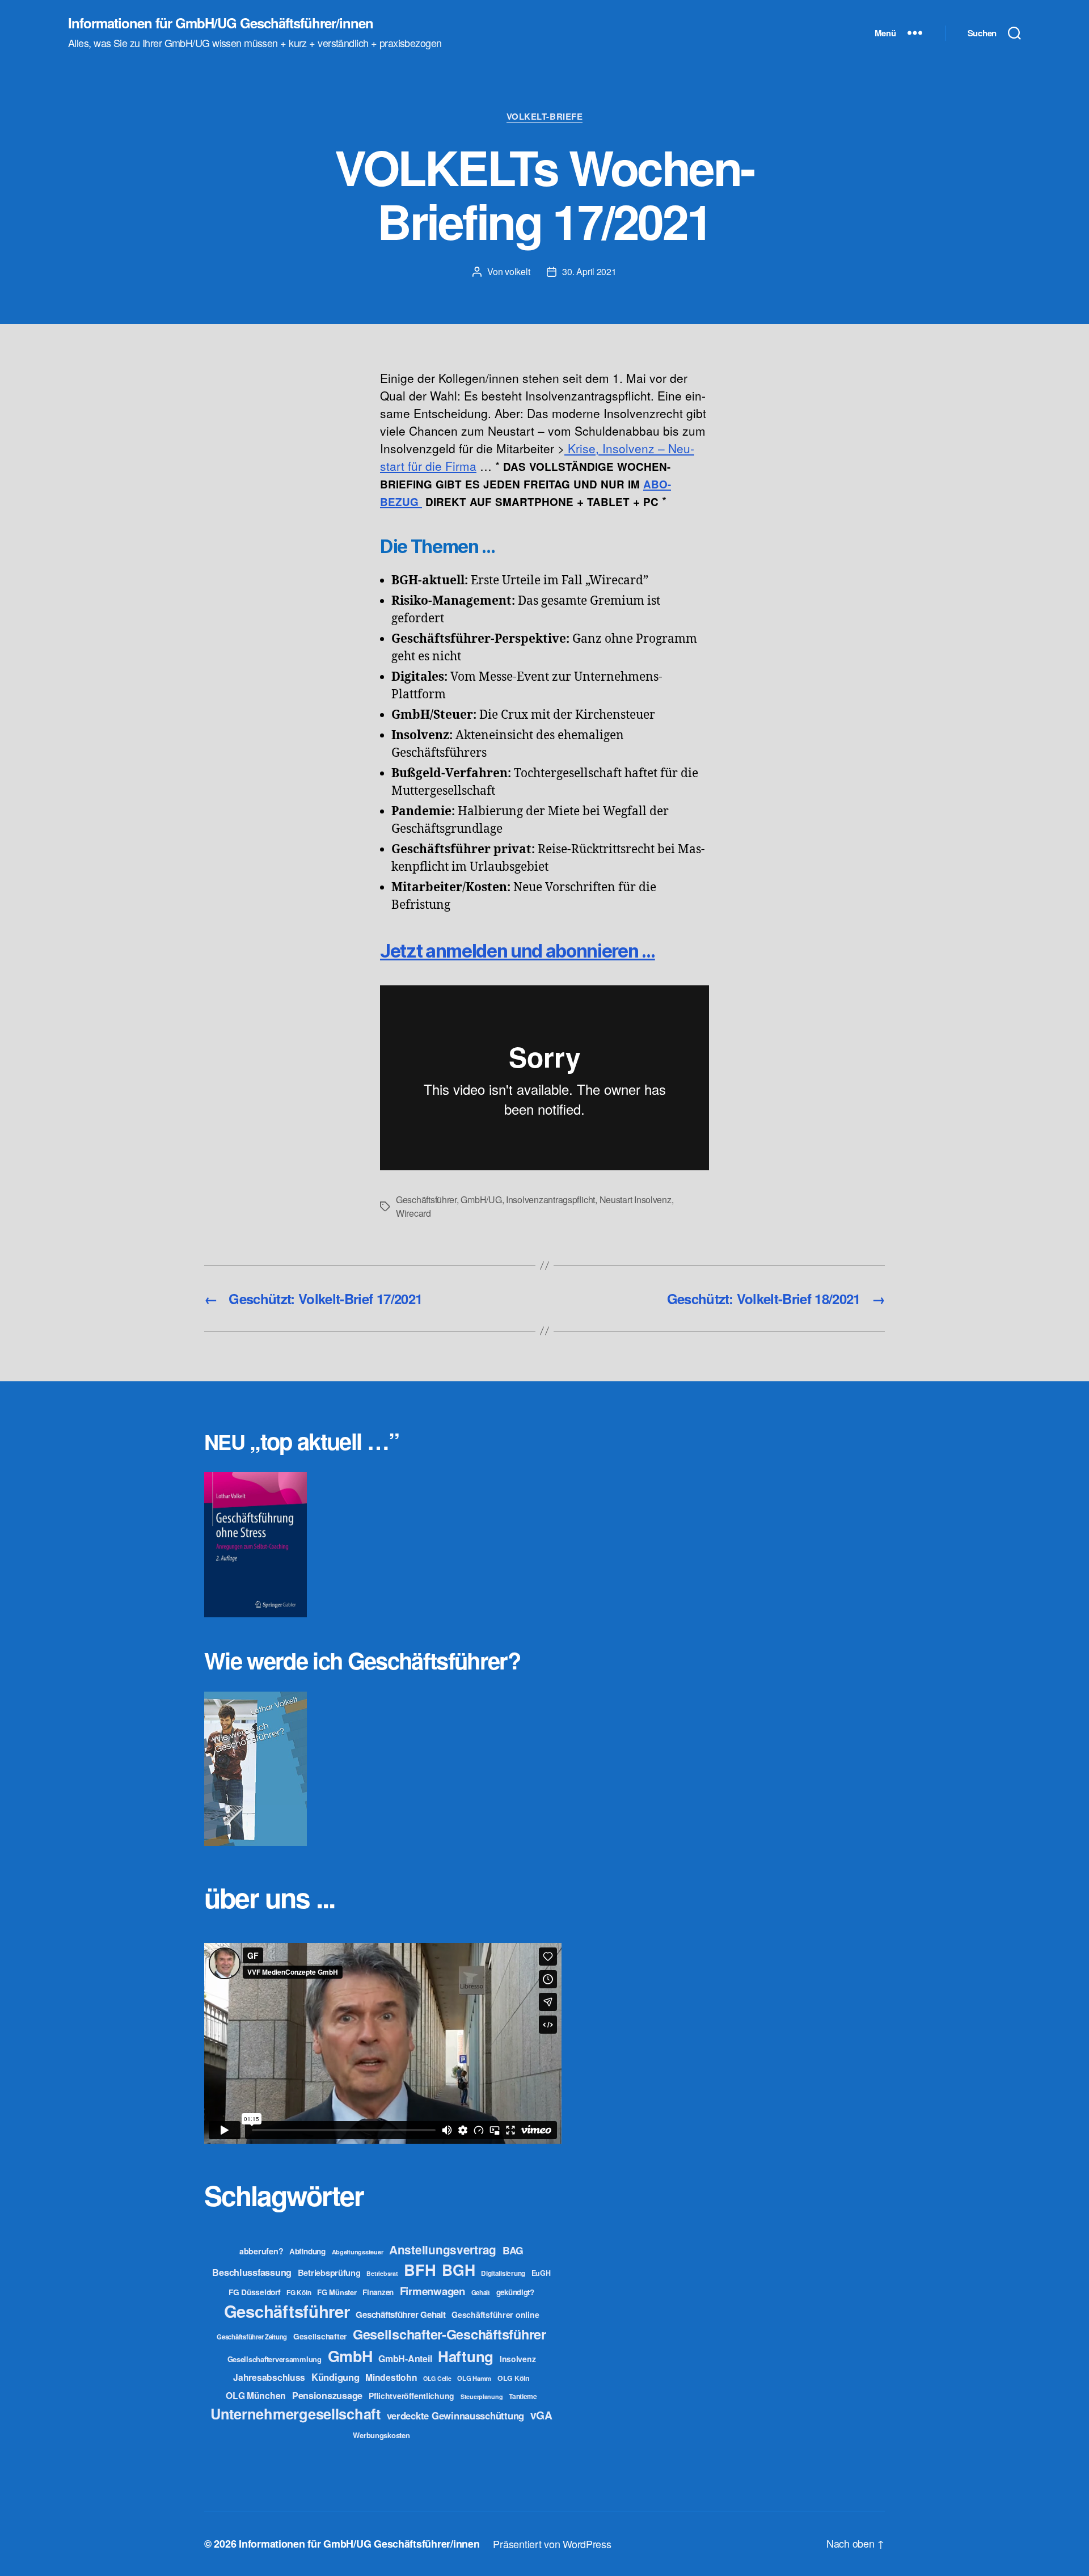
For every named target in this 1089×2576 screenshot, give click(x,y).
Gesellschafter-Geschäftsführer (449, 2334)
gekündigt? (515, 2292)
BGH (458, 2270)
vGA (541, 2415)
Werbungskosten (381, 2435)
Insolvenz (518, 2359)
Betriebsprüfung (329, 2273)
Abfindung (307, 2251)
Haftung (466, 2356)
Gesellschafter (320, 2336)
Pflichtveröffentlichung (411, 2396)
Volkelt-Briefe (545, 117)
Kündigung (335, 2377)
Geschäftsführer (426, 1200)
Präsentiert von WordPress (552, 2544)
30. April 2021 (589, 271)
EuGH (541, 2273)
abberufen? (261, 2251)
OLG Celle (437, 2378)
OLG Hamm (474, 2378)
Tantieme (523, 2396)
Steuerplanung (482, 2396)
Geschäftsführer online (495, 2314)
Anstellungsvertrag (443, 2250)
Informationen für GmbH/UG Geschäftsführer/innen (221, 23)
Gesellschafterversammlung (275, 2359)
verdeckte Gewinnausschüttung (455, 2415)
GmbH (350, 2356)
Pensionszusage (327, 2395)
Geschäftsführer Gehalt (400, 2314)
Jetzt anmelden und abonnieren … (518, 951)
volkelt (517, 271)
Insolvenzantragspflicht (550, 1200)
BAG (513, 2250)
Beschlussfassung (252, 2272)
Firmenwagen (432, 2291)
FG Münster (337, 2292)
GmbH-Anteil (405, 2358)
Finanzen (378, 2292)
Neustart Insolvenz (636, 1200)
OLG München (256, 2395)
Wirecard (413, 1213)
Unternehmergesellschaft (296, 2413)
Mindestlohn (391, 2377)
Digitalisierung (503, 2273)
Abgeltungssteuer (358, 2252)
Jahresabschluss (269, 2377)
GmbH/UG (481, 1200)
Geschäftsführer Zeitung (252, 2337)
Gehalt (481, 2292)
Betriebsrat (382, 2273)
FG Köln (299, 2293)
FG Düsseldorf (255, 2292)
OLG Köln (514, 2378)
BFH (420, 2269)
